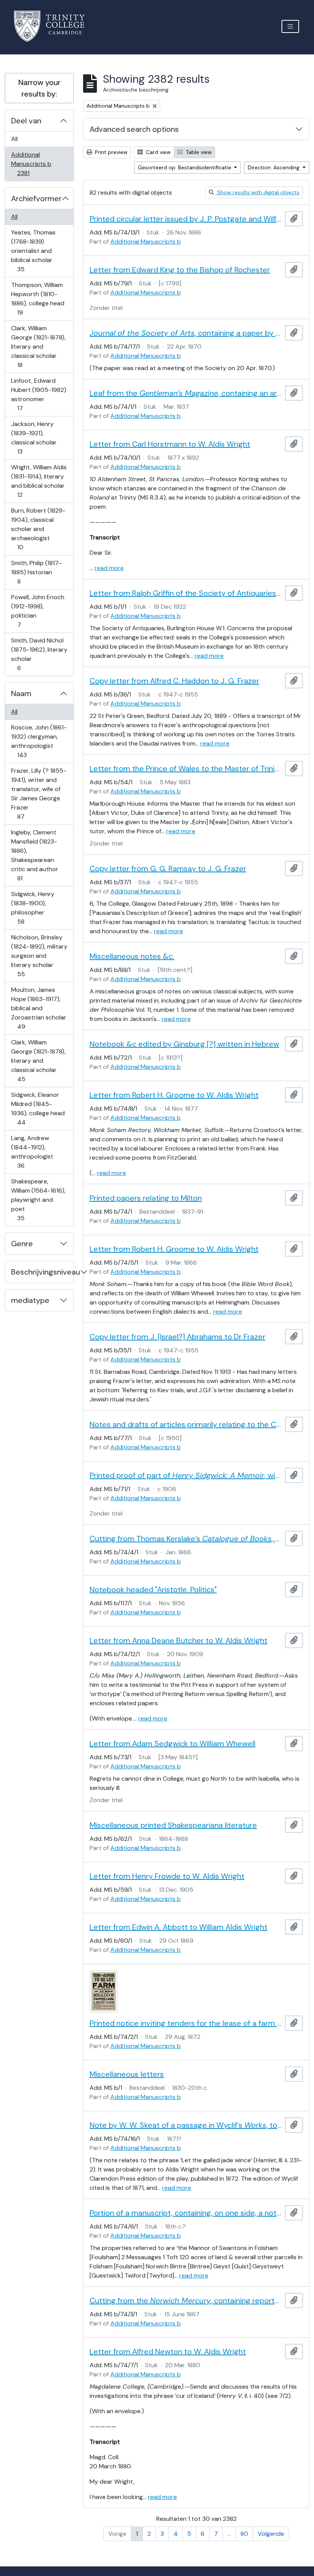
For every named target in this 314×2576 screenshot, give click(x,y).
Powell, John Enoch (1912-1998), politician (38, 611)
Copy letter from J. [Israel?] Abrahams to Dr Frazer (177, 1337)
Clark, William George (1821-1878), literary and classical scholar (38, 346)
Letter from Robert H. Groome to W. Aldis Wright (174, 1095)
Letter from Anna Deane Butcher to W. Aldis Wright (178, 1640)
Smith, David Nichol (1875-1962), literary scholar (39, 654)
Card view (158, 152)
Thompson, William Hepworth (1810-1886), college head (38, 298)
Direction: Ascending (274, 167)
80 (244, 2534)
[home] (54, 26)
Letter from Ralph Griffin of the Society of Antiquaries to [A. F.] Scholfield (186, 593)
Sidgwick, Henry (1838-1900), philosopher (33, 908)
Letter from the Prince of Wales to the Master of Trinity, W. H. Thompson (186, 769)
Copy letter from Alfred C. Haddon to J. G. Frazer (174, 681)
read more (109, 568)
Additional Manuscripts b (31, 164)
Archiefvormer (36, 198)
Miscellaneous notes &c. (132, 956)
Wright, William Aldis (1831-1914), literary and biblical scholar (39, 481)
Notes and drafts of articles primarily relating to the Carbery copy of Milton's (186, 1424)
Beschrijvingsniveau (42, 1272)
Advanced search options (134, 129)
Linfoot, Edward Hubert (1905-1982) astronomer (38, 394)
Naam (21, 693)
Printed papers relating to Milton (146, 1198)
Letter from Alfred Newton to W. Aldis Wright (168, 2352)
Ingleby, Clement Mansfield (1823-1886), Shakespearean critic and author (34, 855)
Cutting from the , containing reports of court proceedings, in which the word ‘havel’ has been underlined (186, 2301)
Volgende (271, 2534)
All (14, 139)
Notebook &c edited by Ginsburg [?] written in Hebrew (184, 1044)
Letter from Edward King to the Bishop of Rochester (180, 270)
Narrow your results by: (39, 88)
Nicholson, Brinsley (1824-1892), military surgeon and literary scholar (39, 955)
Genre (22, 1244)
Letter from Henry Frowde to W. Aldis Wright (167, 1876)
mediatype (30, 1300)
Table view (198, 152)
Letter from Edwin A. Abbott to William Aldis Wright (178, 1927)
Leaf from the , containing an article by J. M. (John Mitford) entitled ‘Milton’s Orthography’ (186, 393)
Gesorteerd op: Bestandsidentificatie (185, 167)
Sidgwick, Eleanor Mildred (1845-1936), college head (38, 1108)
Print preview (110, 152)
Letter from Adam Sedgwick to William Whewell (173, 1744)
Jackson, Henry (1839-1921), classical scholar (34, 438)
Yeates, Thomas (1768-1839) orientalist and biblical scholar (33, 251)
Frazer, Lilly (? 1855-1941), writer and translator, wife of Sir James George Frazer (38, 793)
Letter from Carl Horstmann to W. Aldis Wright (170, 444)
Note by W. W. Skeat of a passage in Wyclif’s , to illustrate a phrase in (186, 2125)
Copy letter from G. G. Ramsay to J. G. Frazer (168, 868)
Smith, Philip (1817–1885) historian (36, 572)
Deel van (26, 121)
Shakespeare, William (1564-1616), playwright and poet (38, 1200)
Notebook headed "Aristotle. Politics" (153, 1590)
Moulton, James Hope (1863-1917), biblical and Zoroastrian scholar (38, 1008)
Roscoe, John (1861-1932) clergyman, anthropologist (39, 741)
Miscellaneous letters (127, 2074)
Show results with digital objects (258, 192)
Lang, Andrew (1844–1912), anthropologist (32, 1152)
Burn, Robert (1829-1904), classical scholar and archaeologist (38, 529)
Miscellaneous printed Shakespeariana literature (173, 1825)
